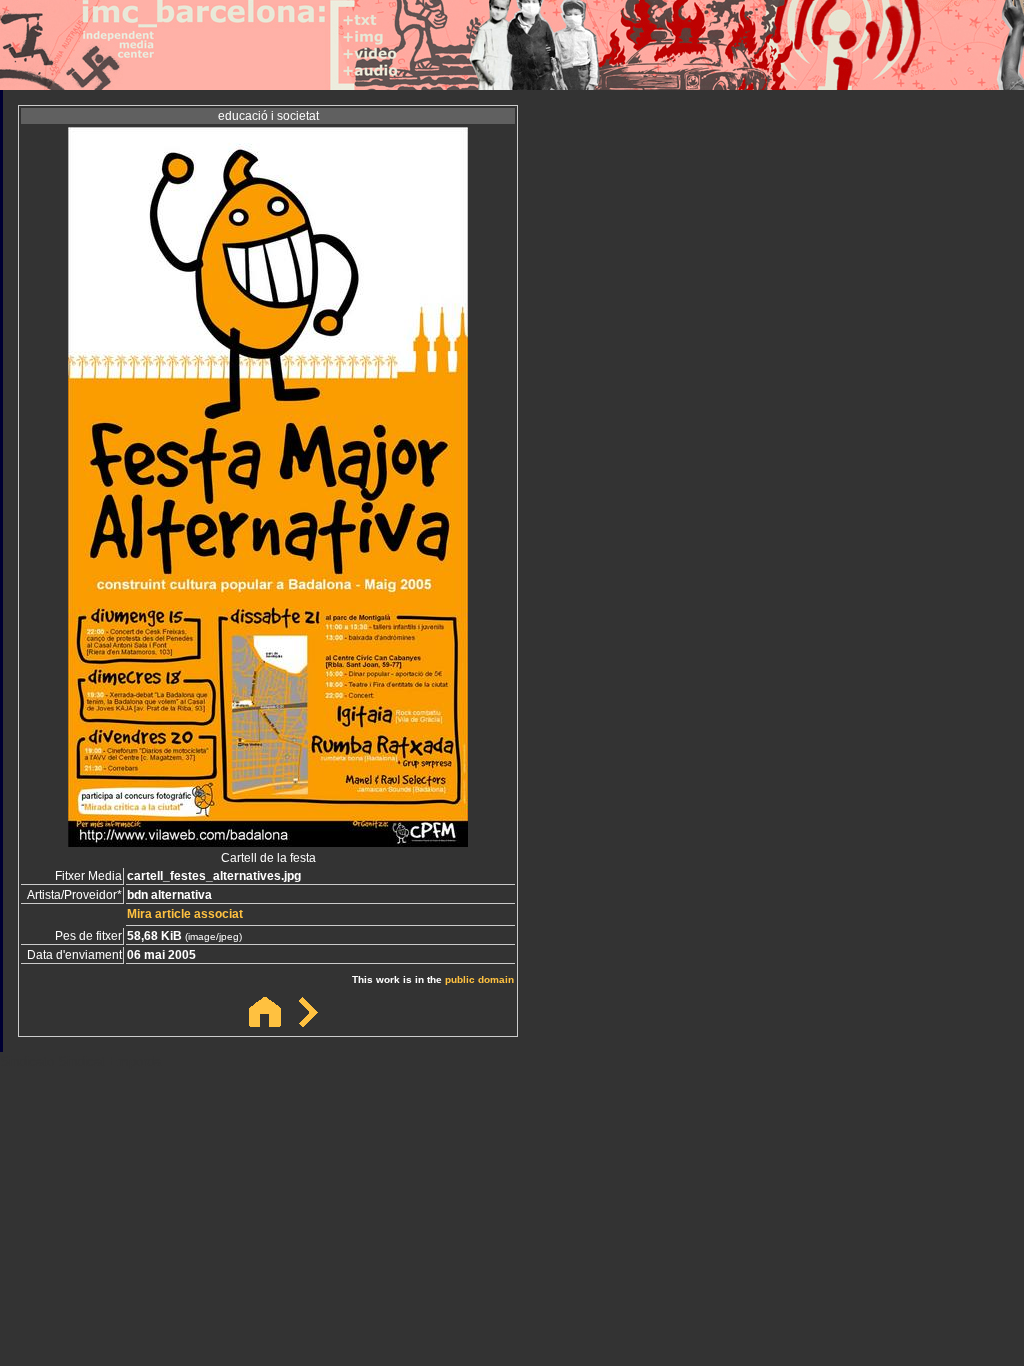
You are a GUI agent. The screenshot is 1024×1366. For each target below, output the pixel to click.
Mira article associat (185, 914)
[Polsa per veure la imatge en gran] (268, 841)
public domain (479, 979)
